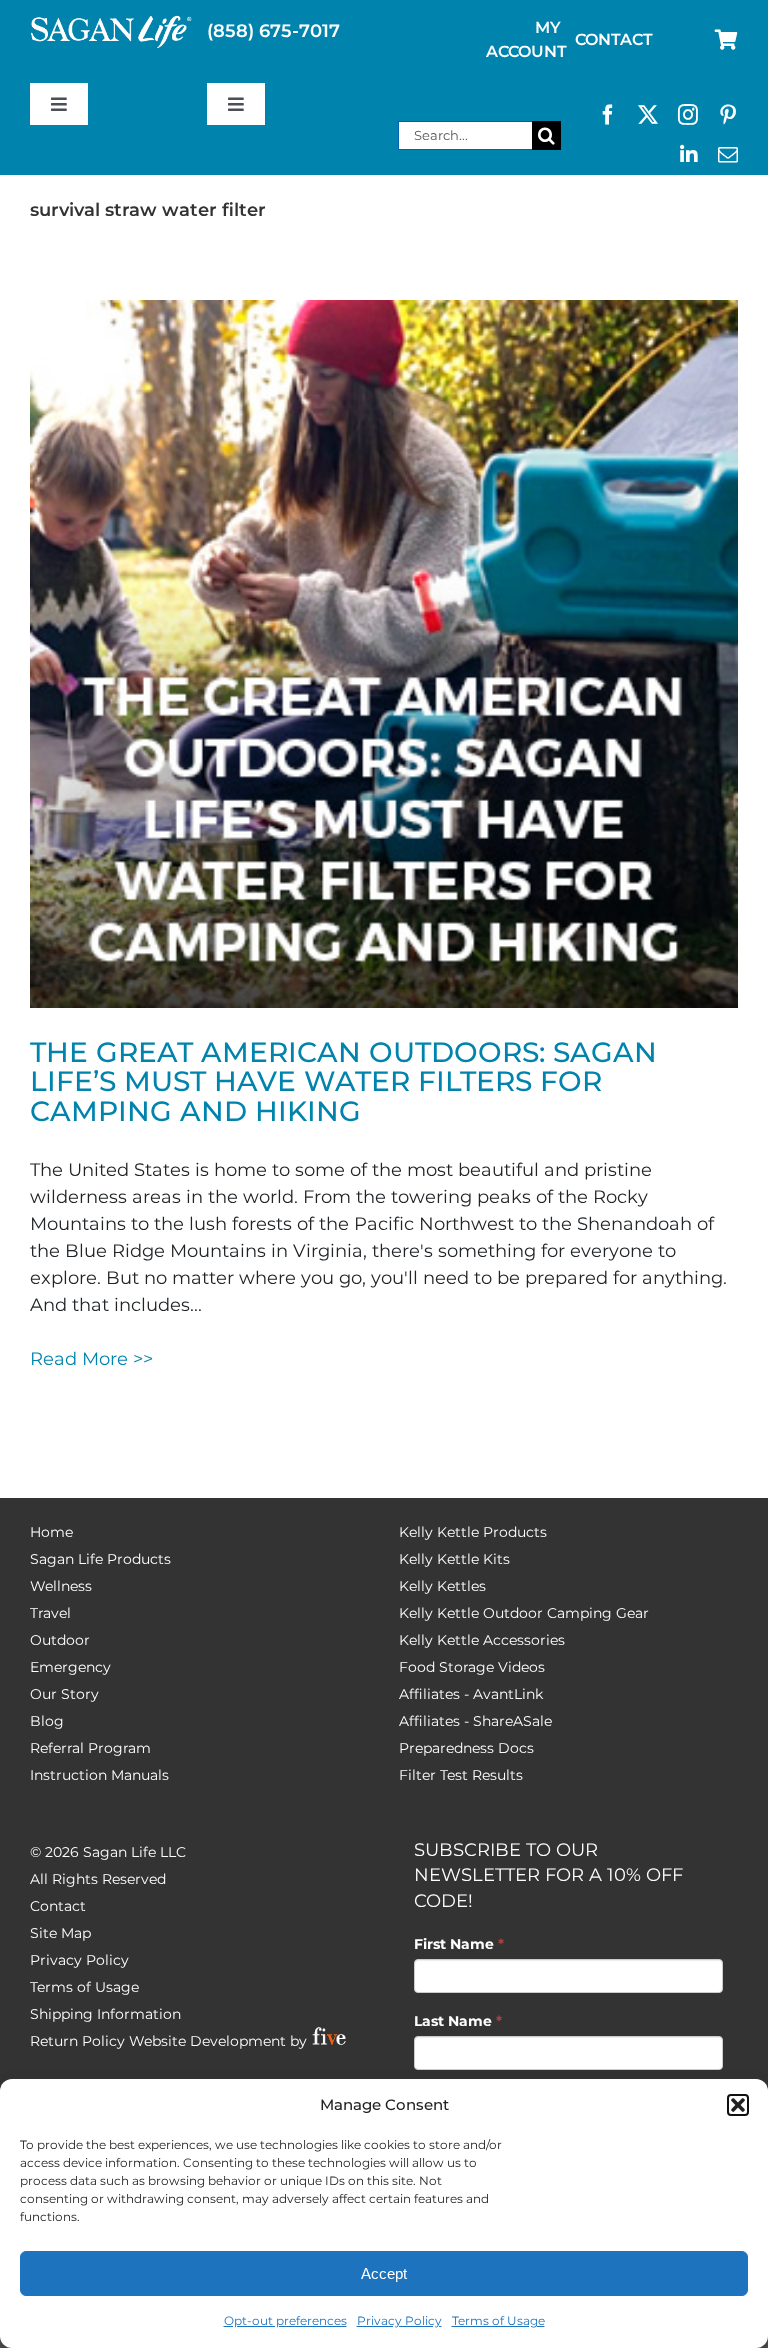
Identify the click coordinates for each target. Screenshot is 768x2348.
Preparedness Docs (466, 1748)
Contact (58, 1906)
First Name (459, 1944)
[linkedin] (689, 155)
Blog (47, 1721)
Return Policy (77, 2041)
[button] (738, 2105)
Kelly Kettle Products (473, 1532)
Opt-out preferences (285, 2320)
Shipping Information (105, 2014)
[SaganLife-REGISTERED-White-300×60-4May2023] (111, 24)
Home (51, 1532)
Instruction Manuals (99, 1775)
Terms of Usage (498, 2320)
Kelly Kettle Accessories (482, 1640)
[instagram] (688, 115)
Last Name (458, 2021)
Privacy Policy (399, 2320)
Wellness (61, 1586)
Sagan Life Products (100, 1559)
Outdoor (60, 1640)
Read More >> (91, 1359)
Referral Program (90, 1748)
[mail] (728, 155)
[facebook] (608, 115)
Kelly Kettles (442, 1586)
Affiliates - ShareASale (475, 1721)
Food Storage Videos (472, 1667)
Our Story (64, 1694)
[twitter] (648, 115)
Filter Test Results (461, 1775)
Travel (50, 1613)
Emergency (70, 1667)
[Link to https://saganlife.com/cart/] (726, 40)
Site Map (60, 1933)
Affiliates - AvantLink (471, 1694)
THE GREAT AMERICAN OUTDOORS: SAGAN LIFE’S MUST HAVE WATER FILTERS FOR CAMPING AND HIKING (343, 1081)
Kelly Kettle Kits (454, 1559)
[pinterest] (728, 115)
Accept (384, 2273)
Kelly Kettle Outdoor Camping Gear (524, 1613)
